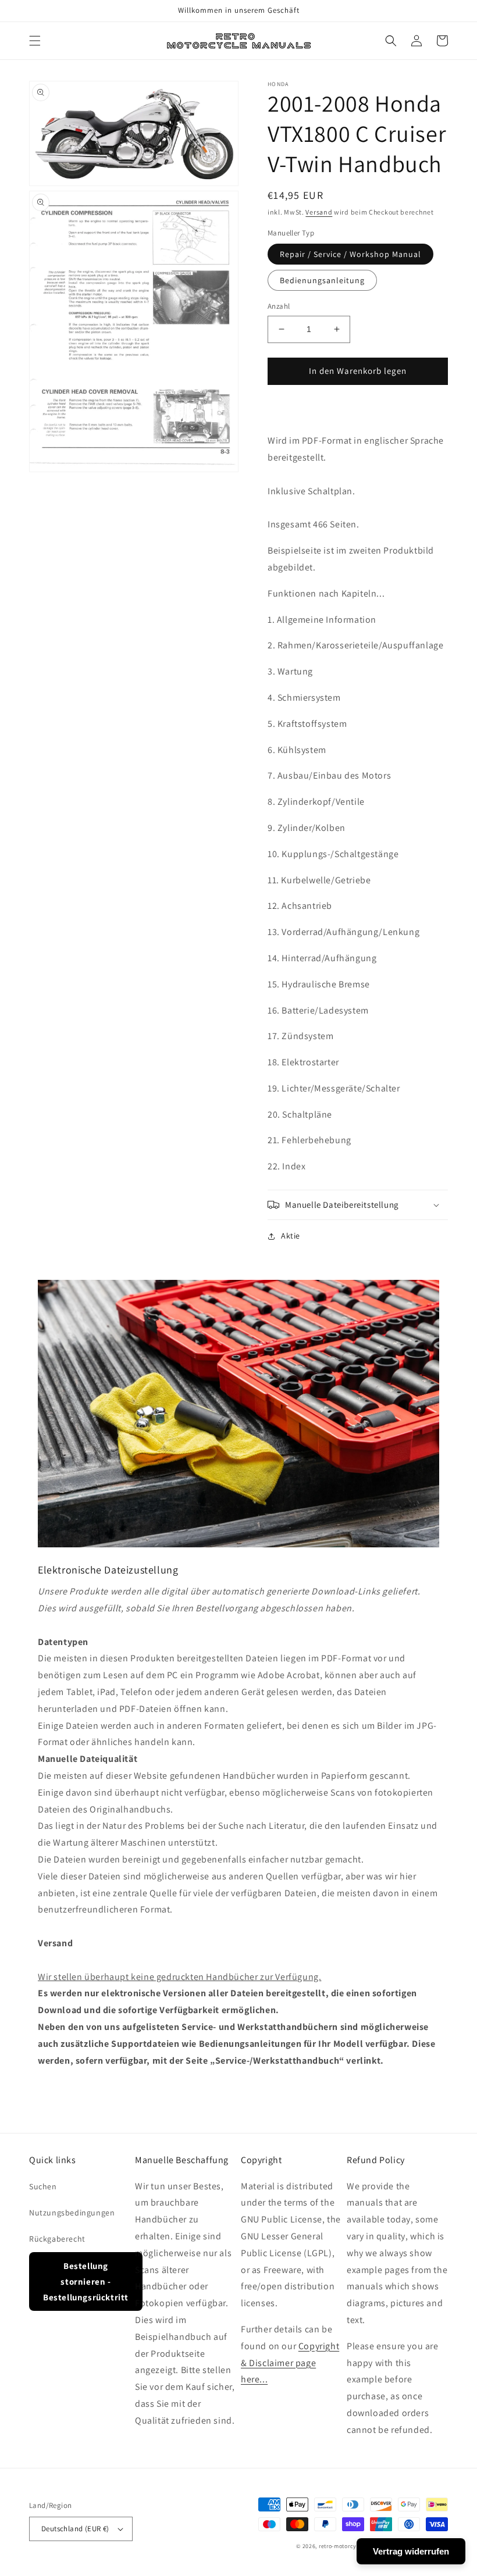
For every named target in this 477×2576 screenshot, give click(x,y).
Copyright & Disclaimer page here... (290, 2363)
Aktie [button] (291, 1236)
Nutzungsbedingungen (72, 2213)
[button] (35, 41)
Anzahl (279, 306)
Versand (319, 212)
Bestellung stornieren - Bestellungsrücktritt (86, 2281)
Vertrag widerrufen (411, 2551)
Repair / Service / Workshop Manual (350, 254)
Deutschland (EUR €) (75, 2529)
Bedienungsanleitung (322, 280)
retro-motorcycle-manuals (355, 2546)
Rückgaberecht (57, 2239)
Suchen (43, 2186)
